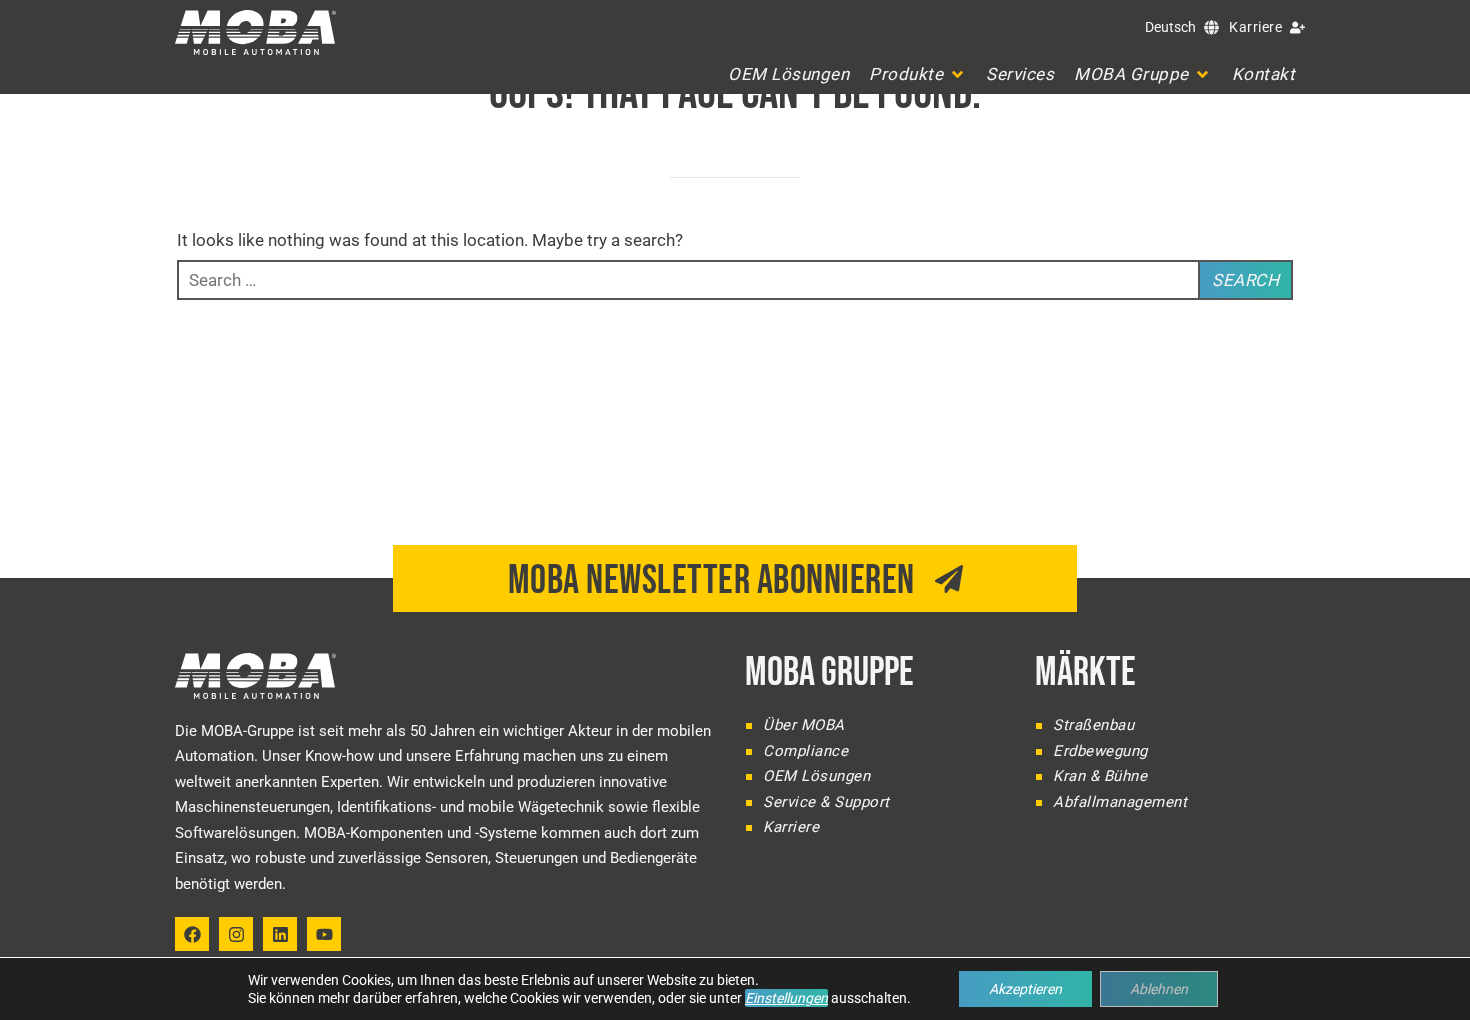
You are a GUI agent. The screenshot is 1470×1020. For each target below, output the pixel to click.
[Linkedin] (280, 934)
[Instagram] (236, 934)
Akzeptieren (1025, 989)
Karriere (1255, 27)
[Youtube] (324, 934)
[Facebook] (192, 934)
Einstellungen (786, 998)
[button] (917, 74)
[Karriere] (1297, 27)
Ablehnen (1159, 989)
